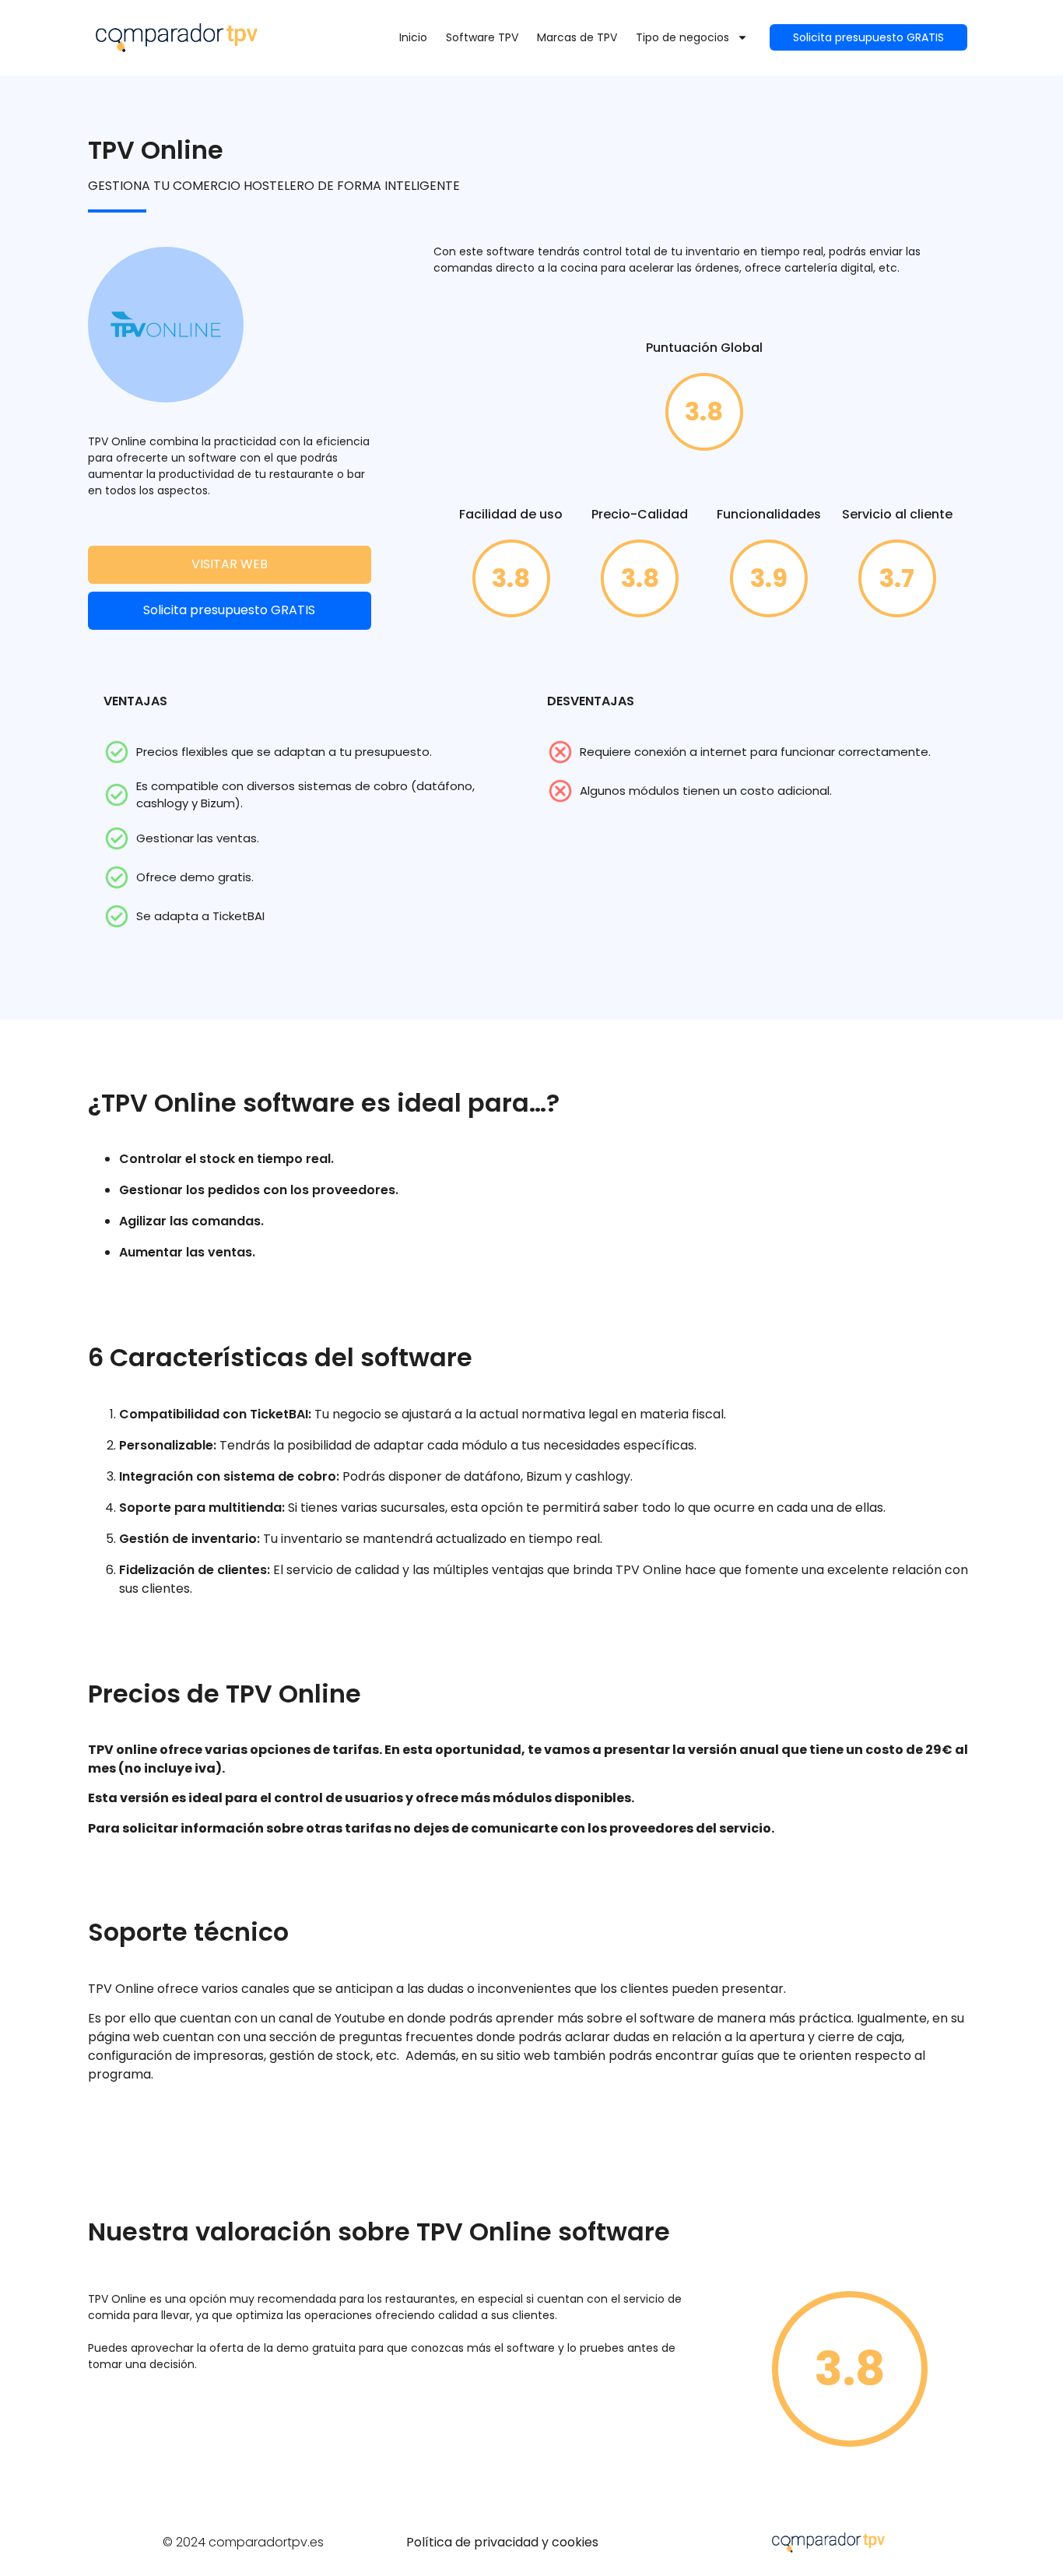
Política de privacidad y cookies (502, 2542)
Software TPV (482, 37)
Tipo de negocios (682, 37)
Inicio (413, 37)
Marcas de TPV (577, 37)
